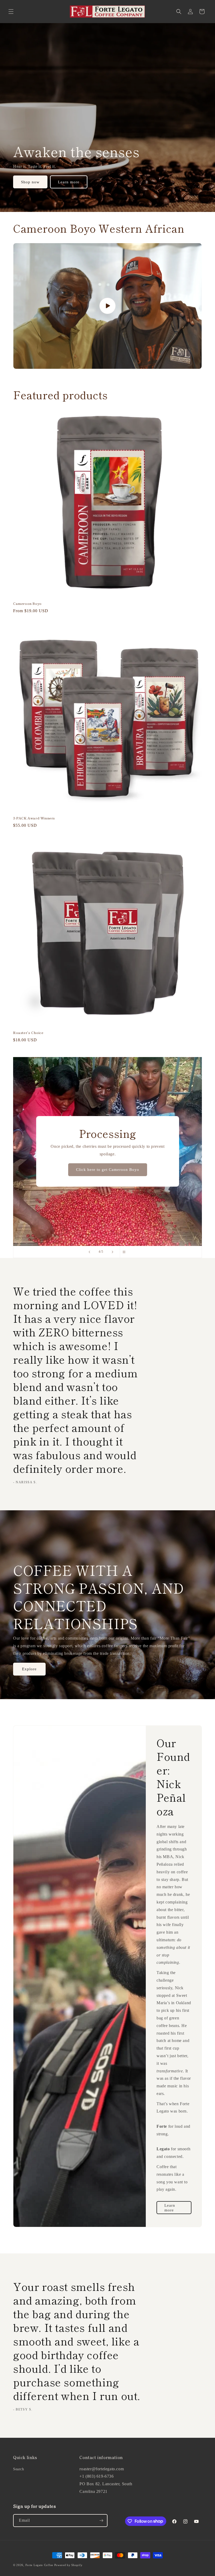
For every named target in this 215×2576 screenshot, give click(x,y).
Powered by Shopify (68, 2565)
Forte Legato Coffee (39, 2565)
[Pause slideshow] (126, 1252)
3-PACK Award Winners (34, 818)
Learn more (69, 182)
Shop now (30, 182)
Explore (29, 1669)
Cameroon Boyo (27, 604)
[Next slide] (112, 1252)
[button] (11, 12)
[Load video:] (107, 306)
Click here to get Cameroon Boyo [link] (117, 1173)
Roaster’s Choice (28, 1033)
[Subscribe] (101, 2521)
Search (19, 2469)
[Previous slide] (89, 1252)
